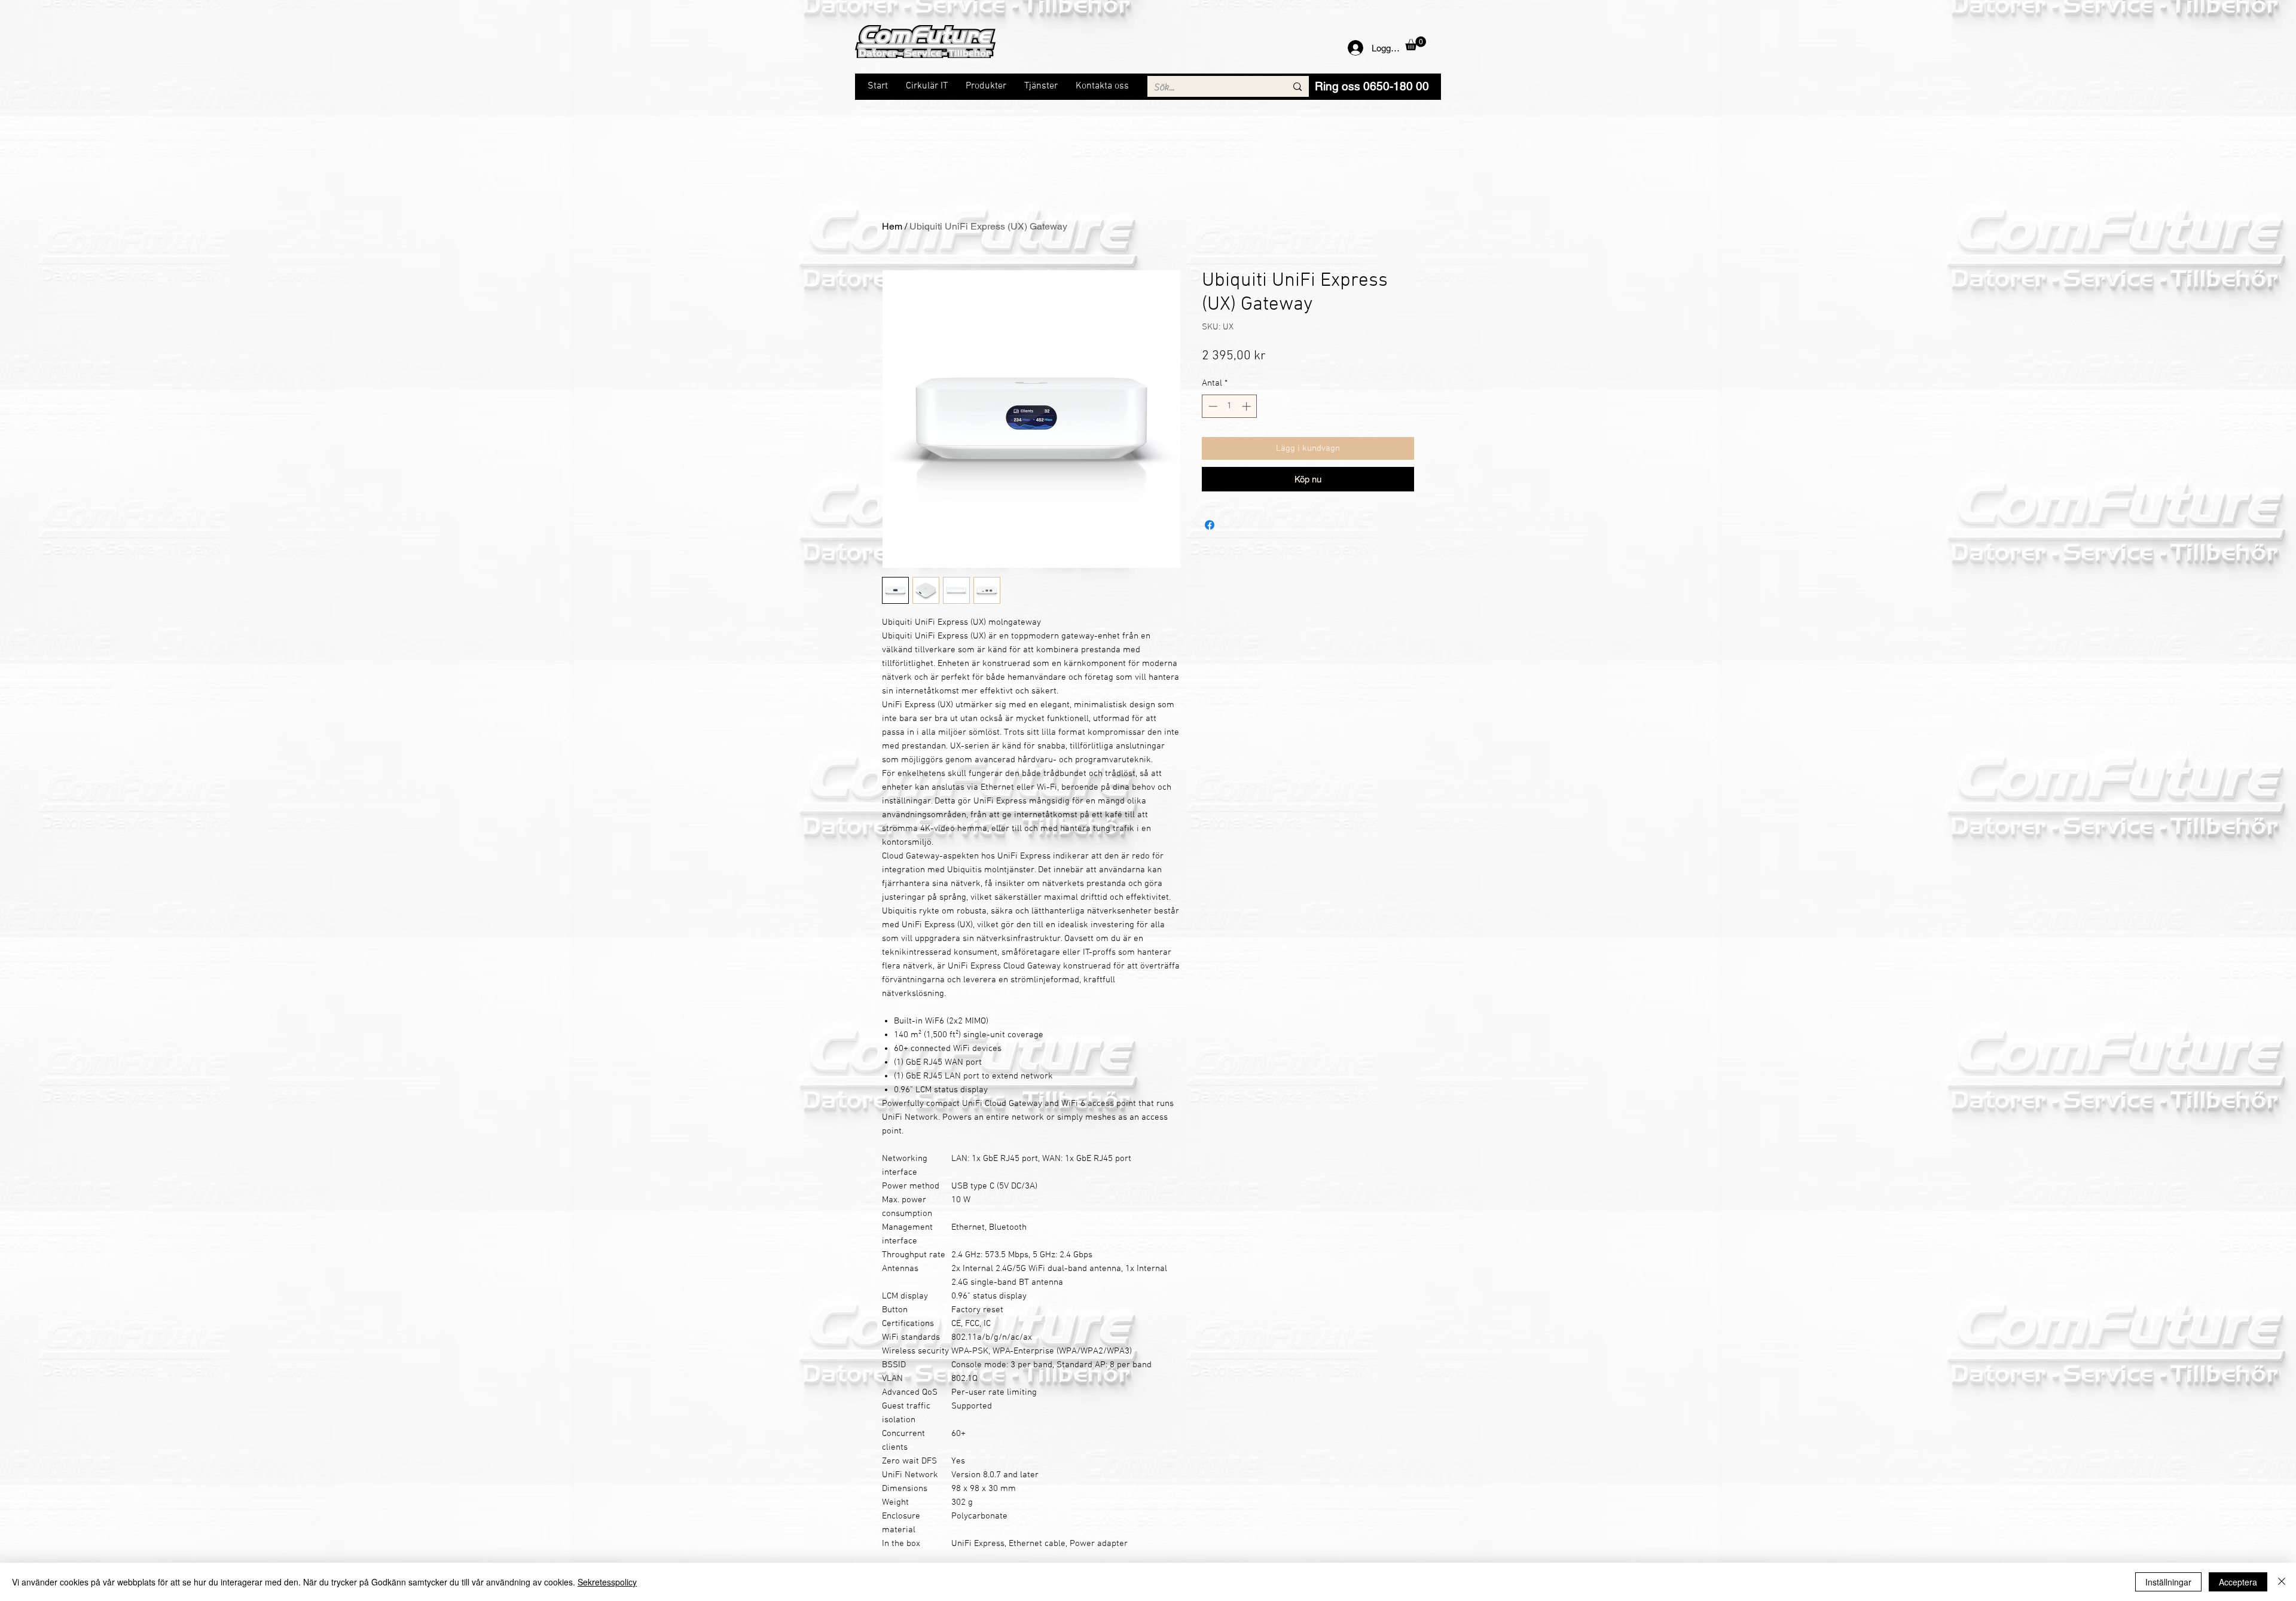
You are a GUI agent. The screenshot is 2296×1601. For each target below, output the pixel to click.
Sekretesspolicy (607, 1582)
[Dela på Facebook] (1210, 525)
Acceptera (2238, 1582)
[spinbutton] (1230, 406)
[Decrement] (1212, 406)
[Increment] (1248, 406)
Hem (892, 226)
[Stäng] (2282, 1582)
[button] (1416, 43)
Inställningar (2168, 1582)
